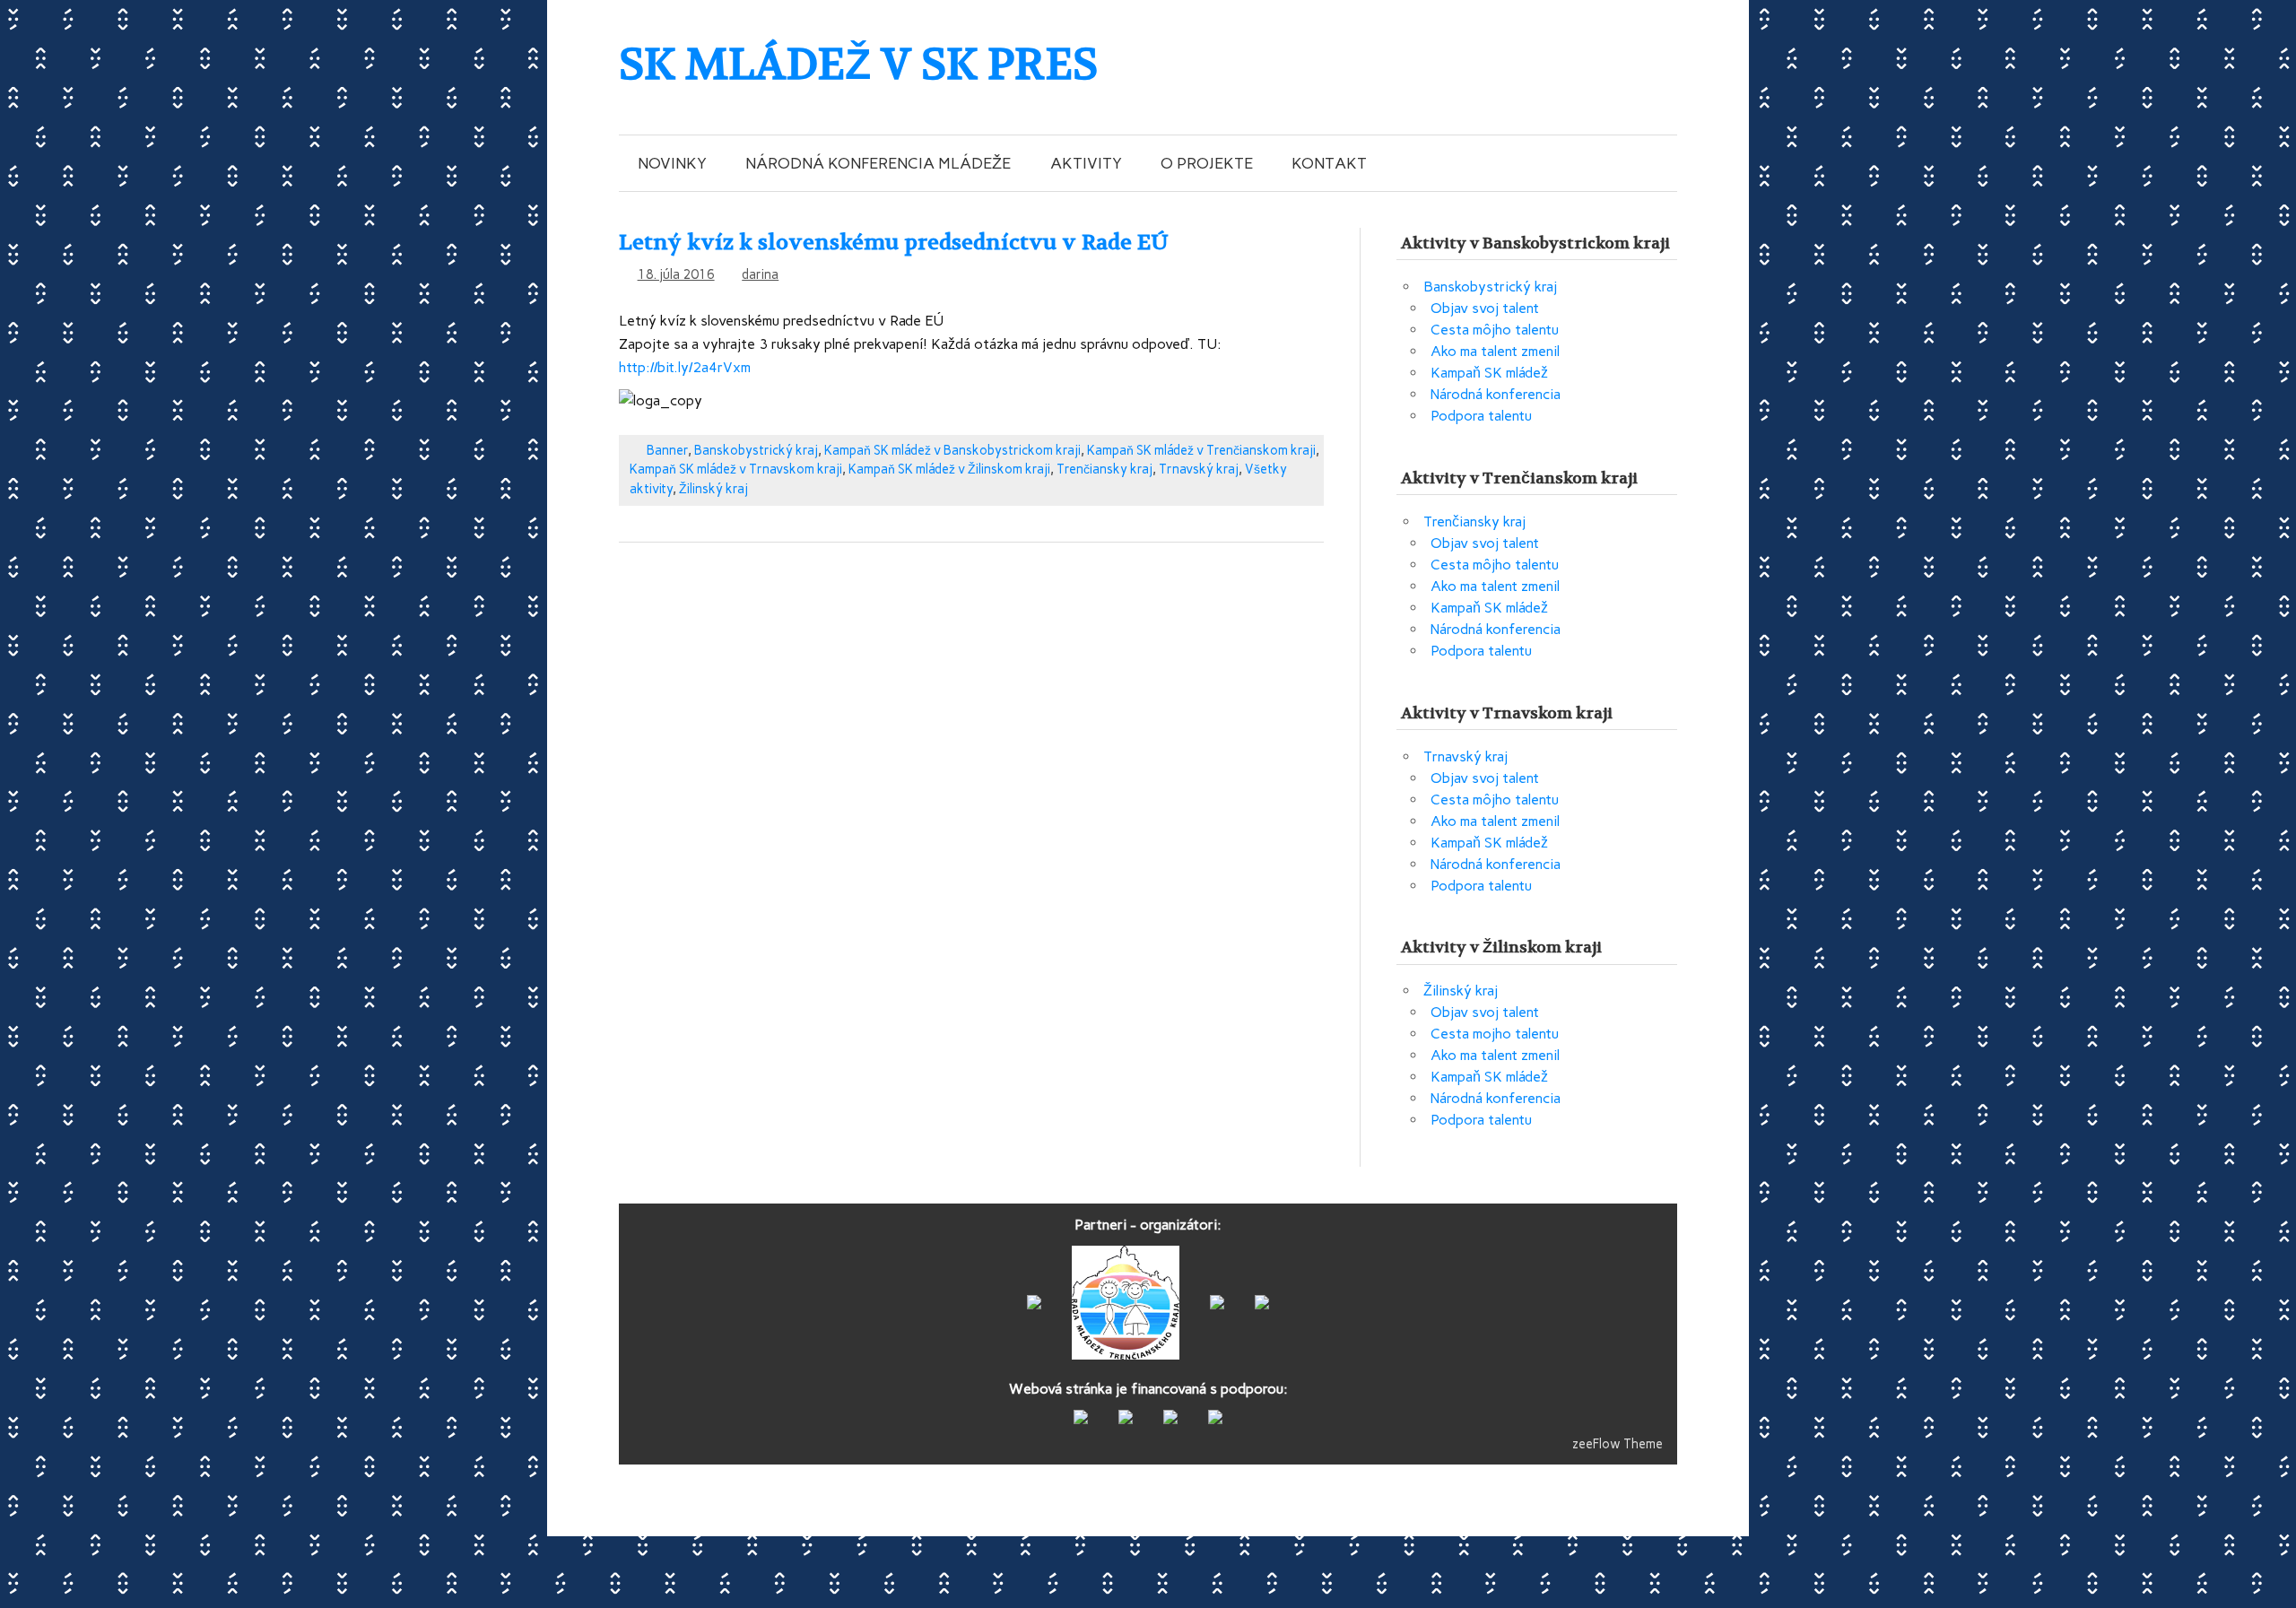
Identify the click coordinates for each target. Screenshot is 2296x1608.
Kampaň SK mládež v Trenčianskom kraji (1201, 450)
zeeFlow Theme (1618, 1444)
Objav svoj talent (1485, 308)
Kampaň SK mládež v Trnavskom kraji (736, 469)
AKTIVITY (1086, 163)
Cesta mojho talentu (1495, 1034)
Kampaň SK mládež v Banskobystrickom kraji (952, 450)
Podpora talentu (1481, 416)
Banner (667, 450)
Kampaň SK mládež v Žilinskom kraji (949, 469)
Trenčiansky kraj (1105, 469)
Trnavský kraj (1199, 469)
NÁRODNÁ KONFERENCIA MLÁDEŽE (878, 163)
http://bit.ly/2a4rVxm (685, 367)
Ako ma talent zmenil (1495, 351)
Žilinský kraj (713, 489)
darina (760, 274)
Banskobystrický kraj (756, 450)
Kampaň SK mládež (1489, 373)
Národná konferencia (1496, 394)
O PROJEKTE (1207, 163)
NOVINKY (672, 163)
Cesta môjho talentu (1495, 330)
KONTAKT (1329, 163)
